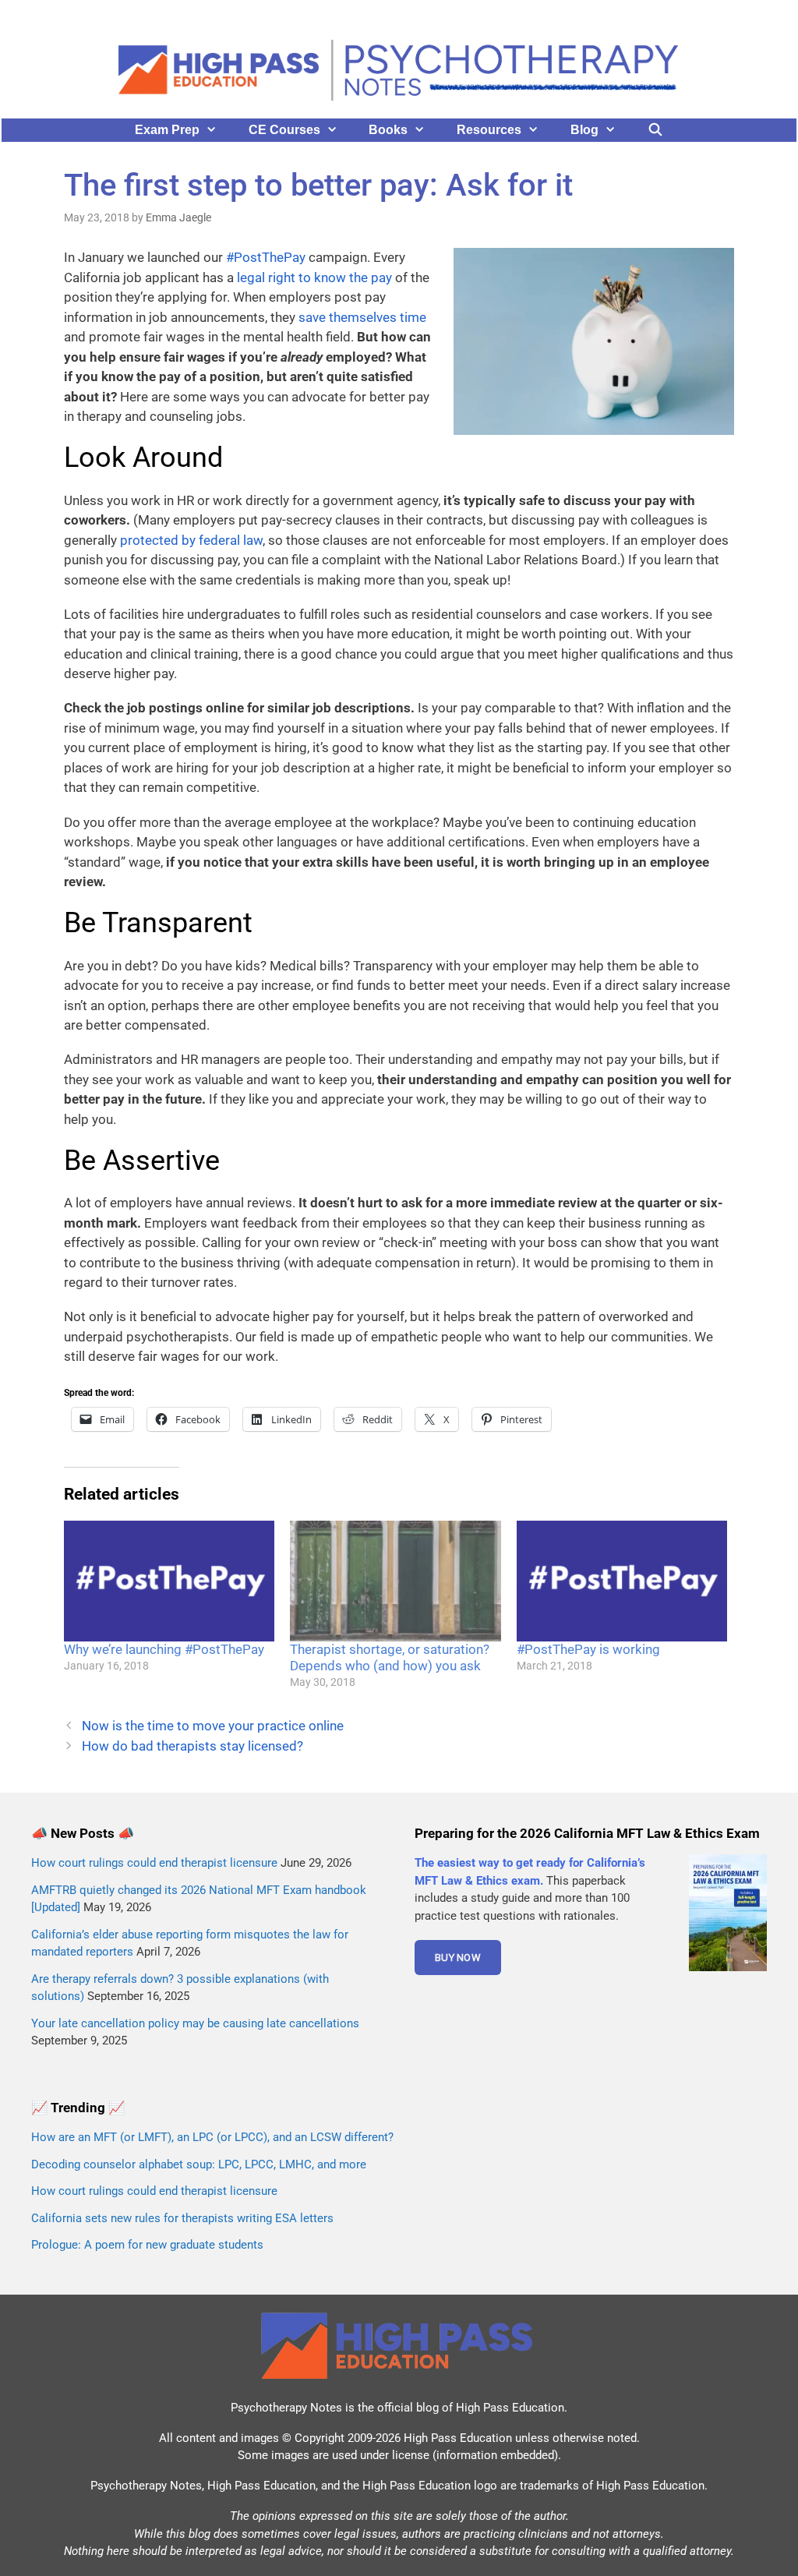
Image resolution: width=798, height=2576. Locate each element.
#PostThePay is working (588, 1649)
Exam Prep (167, 130)
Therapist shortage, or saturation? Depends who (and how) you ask (390, 1657)
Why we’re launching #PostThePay (164, 1649)
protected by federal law (191, 540)
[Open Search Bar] (656, 130)
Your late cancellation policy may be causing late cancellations (195, 2023)
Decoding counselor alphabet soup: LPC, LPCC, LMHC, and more (199, 2164)
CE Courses (284, 130)
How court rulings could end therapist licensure (154, 1863)
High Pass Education (510, 2408)
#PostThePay (266, 257)
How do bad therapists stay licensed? (192, 1746)
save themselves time (362, 317)
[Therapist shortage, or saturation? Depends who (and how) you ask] (395, 1581)
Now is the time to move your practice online (213, 1726)
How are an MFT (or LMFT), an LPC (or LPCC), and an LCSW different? (212, 2137)
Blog (584, 130)
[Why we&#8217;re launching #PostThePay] (169, 1581)
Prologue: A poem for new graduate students (147, 2245)
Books (388, 130)
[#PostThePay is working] (622, 1581)
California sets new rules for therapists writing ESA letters (182, 2218)
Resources (489, 130)
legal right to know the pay (314, 277)
